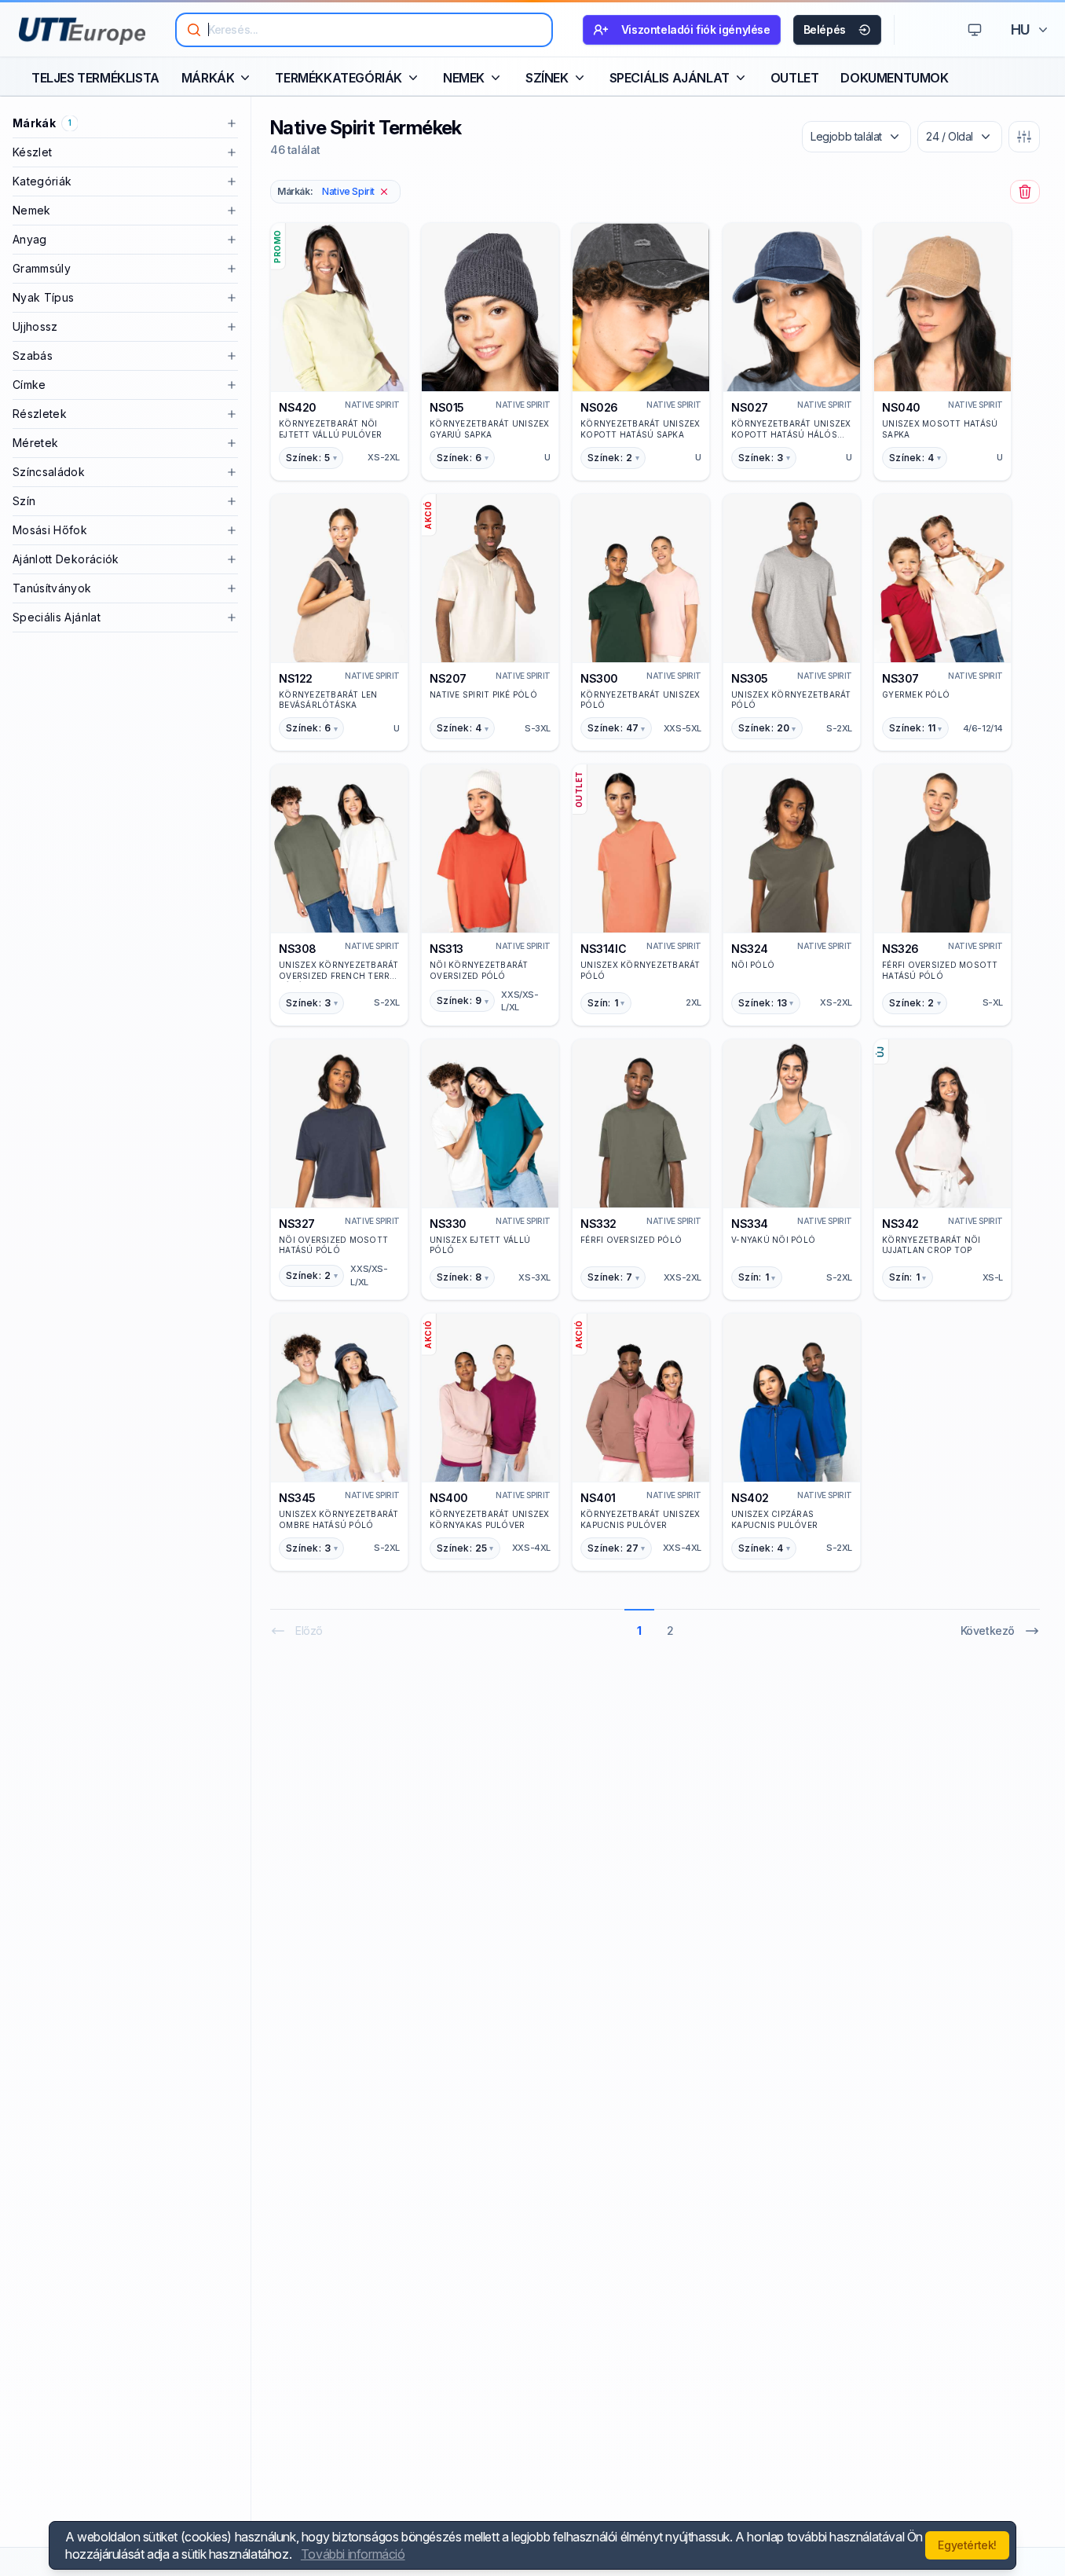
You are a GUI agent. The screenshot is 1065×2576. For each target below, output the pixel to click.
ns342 (900, 1224)
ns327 (297, 1224)
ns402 (750, 1498)
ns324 (750, 949)
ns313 (446, 949)
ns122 (296, 678)
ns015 (447, 407)
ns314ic (603, 949)
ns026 (599, 407)
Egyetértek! (967, 2545)
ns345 (297, 1498)
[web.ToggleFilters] (1024, 137)
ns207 (448, 678)
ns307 (900, 678)
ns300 (599, 678)
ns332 (598, 1224)
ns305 (750, 678)
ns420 (298, 407)
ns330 (448, 1224)
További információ (353, 2554)
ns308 (298, 949)
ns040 (901, 407)
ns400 (449, 1498)
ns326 (900, 949)
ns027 (750, 407)
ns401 (598, 1498)
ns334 (750, 1224)
